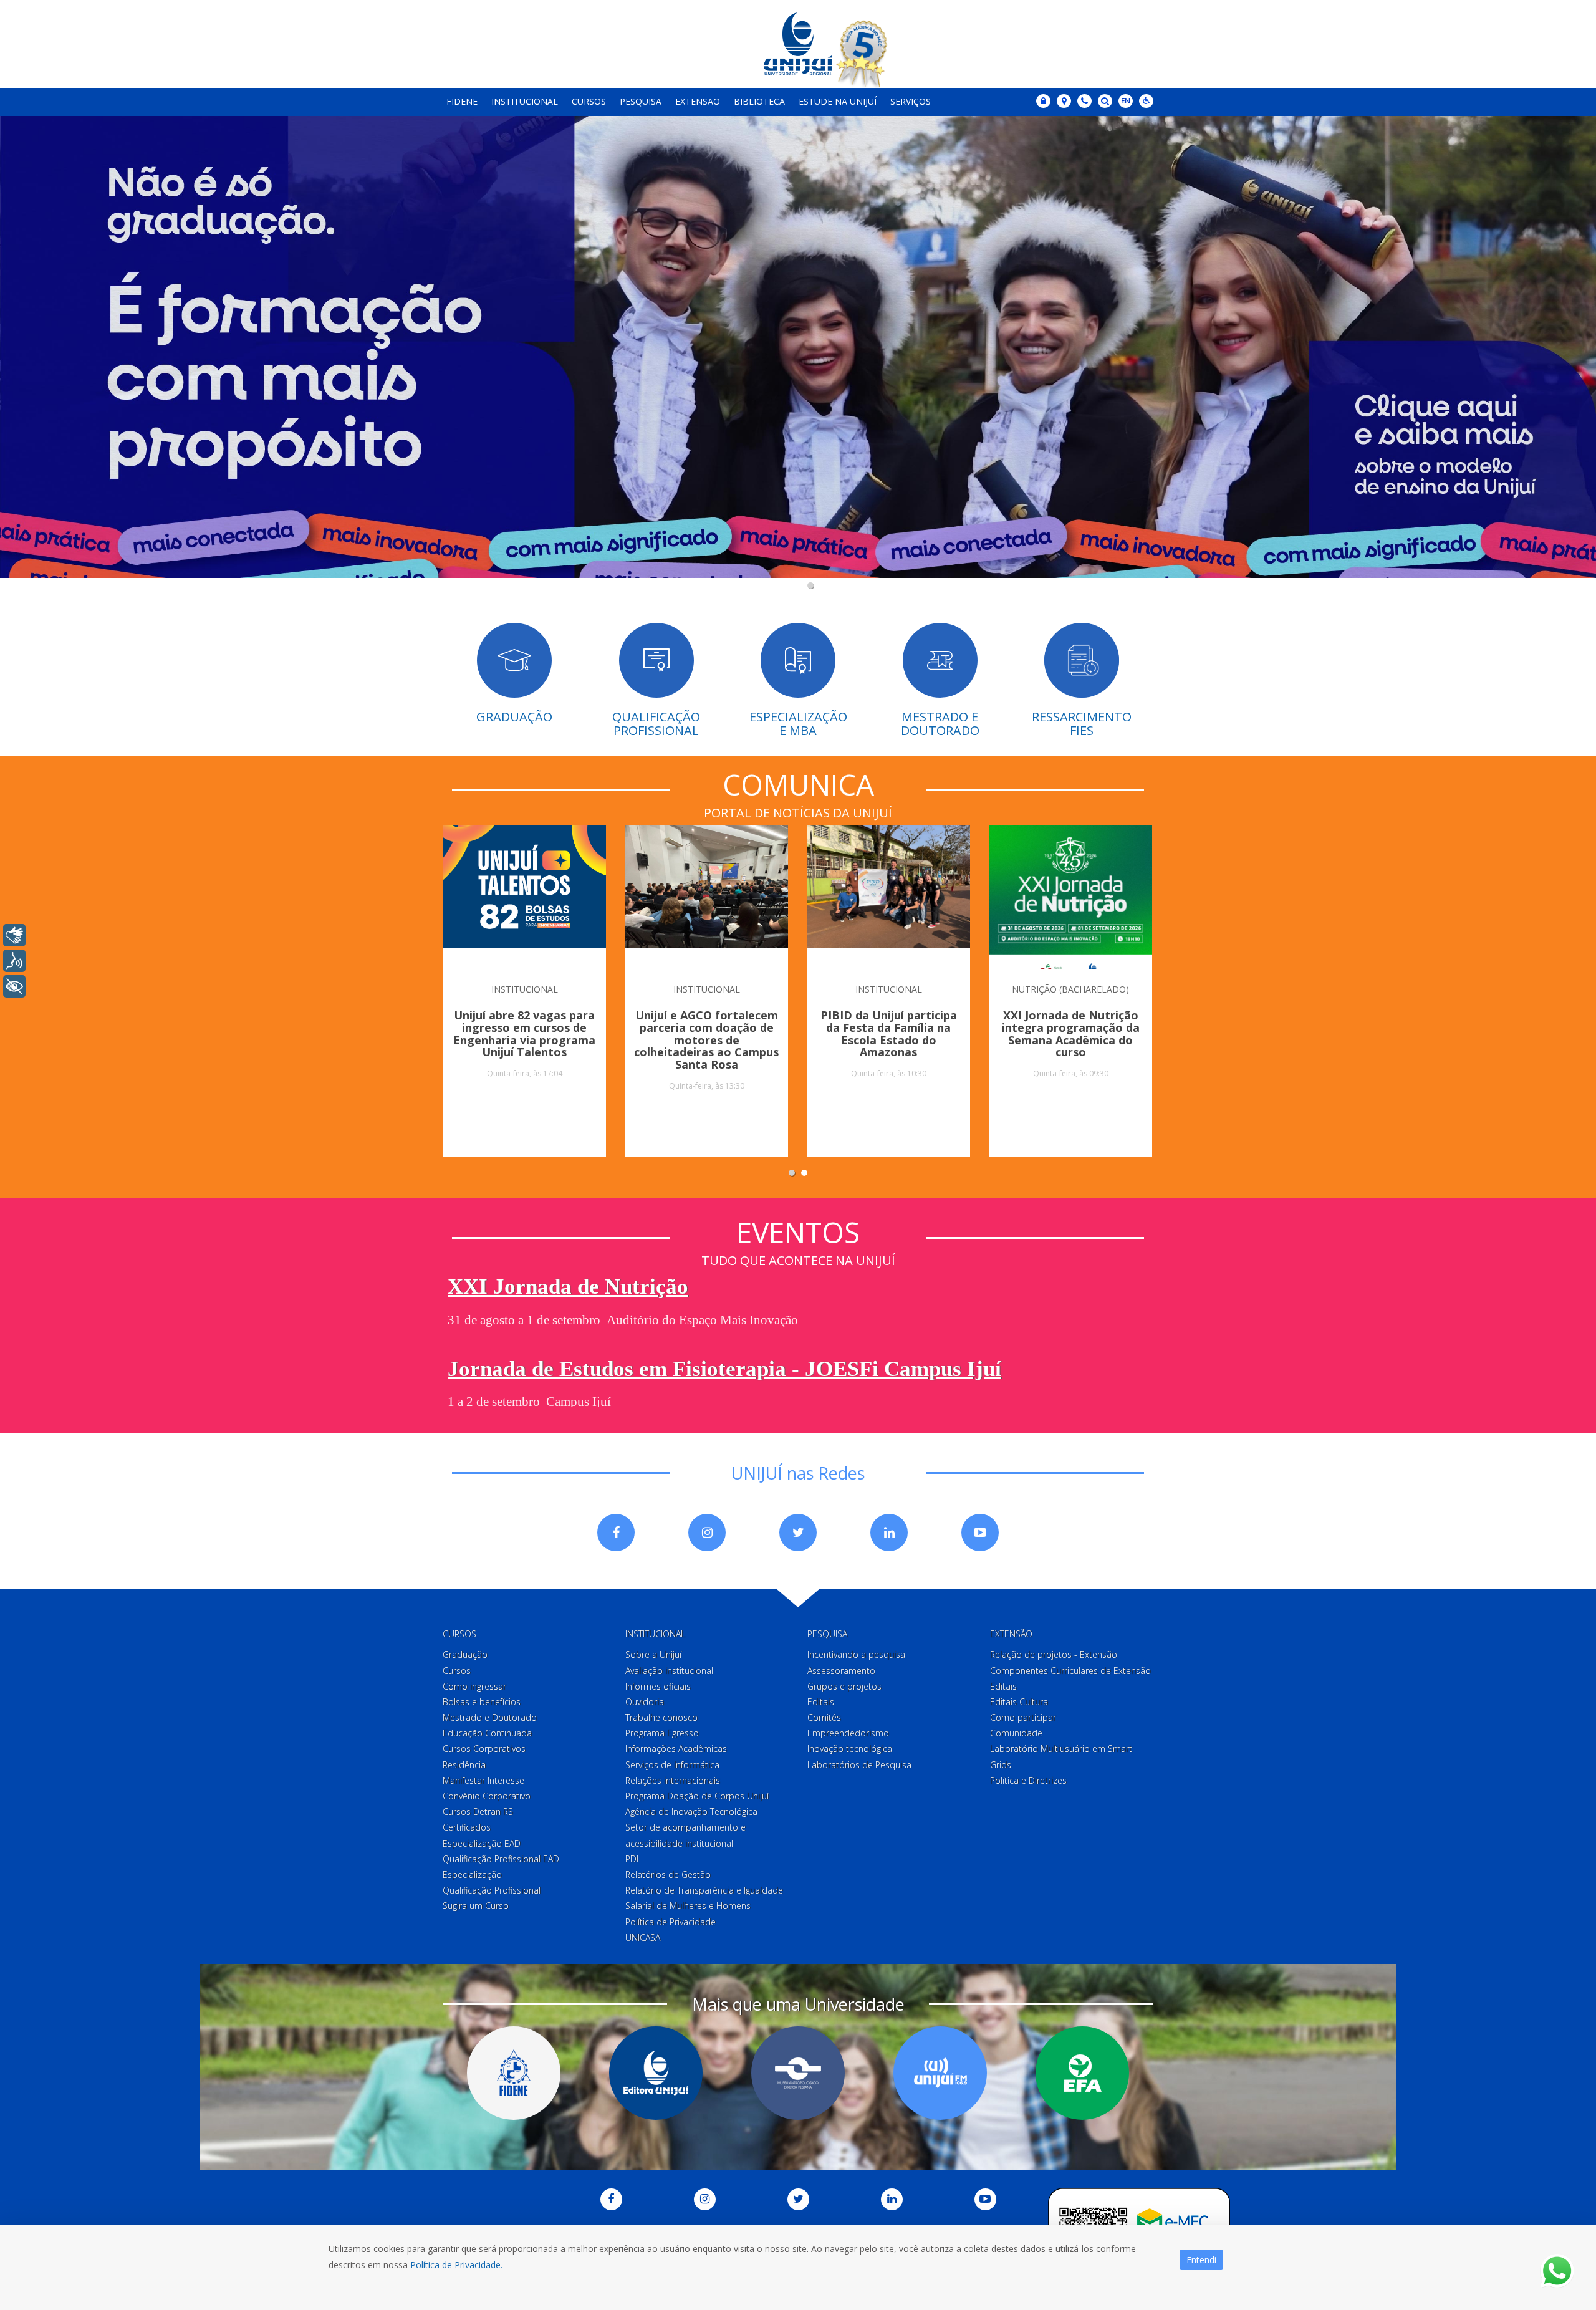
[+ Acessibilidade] (14, 986)
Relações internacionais (673, 1780)
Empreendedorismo (848, 1733)
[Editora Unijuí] (656, 2073)
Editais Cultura (1019, 1702)
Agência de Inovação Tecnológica (691, 1812)
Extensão (698, 101)
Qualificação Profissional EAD (501, 1859)
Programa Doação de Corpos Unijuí (697, 1796)
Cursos (589, 101)
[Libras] (14, 935)
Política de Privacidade (671, 1922)
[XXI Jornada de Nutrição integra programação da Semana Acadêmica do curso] (1070, 897)
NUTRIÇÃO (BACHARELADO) (1070, 989)
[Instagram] (707, 1533)
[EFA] (1082, 2073)
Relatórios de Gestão (668, 1874)
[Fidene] (514, 2073)
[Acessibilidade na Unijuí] (1146, 101)
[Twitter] (798, 1533)
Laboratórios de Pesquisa (859, 1765)
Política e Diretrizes (1028, 1780)
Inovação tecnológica (850, 1749)
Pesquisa (641, 101)
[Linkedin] (889, 1533)
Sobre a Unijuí (653, 1654)
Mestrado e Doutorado (490, 1717)
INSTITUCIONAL (525, 989)
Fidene (462, 101)
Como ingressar (474, 1686)
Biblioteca (759, 101)
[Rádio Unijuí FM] (940, 2073)
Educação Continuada (487, 1733)
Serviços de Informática (672, 1765)
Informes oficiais (658, 1686)
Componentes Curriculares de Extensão (1070, 1671)
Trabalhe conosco (661, 1717)
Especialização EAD (482, 1843)
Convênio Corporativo (487, 1796)
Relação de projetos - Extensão (1054, 1654)
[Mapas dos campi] (1064, 101)
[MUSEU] (798, 2073)
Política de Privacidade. (456, 2265)
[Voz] (14, 961)
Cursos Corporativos (484, 1749)
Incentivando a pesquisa (856, 1654)
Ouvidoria (645, 1702)
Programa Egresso (662, 1733)
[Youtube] (980, 1533)
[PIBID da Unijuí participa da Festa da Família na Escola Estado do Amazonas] (888, 897)
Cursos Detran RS (478, 1812)
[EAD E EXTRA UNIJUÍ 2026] (798, 354)
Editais (821, 1702)
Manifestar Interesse (483, 1780)
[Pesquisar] (1105, 101)
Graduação (465, 1654)
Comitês (824, 1717)
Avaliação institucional (669, 1671)
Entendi (1201, 2260)
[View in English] (1126, 102)
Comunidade (1016, 1733)
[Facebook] (616, 1533)
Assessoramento (841, 1671)
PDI (632, 1859)
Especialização (472, 1874)
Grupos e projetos (844, 1686)
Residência (464, 1765)
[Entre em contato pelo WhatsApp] (1557, 2271)
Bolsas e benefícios (482, 1702)
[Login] (1043, 101)
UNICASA (643, 1937)
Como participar (1023, 1717)
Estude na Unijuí (838, 101)
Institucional (525, 101)
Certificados (467, 1827)
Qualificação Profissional (492, 1890)
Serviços (911, 101)
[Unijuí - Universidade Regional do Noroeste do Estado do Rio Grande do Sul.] (798, 44)
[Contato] (1084, 101)
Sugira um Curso (476, 1906)
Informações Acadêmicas (676, 1749)
